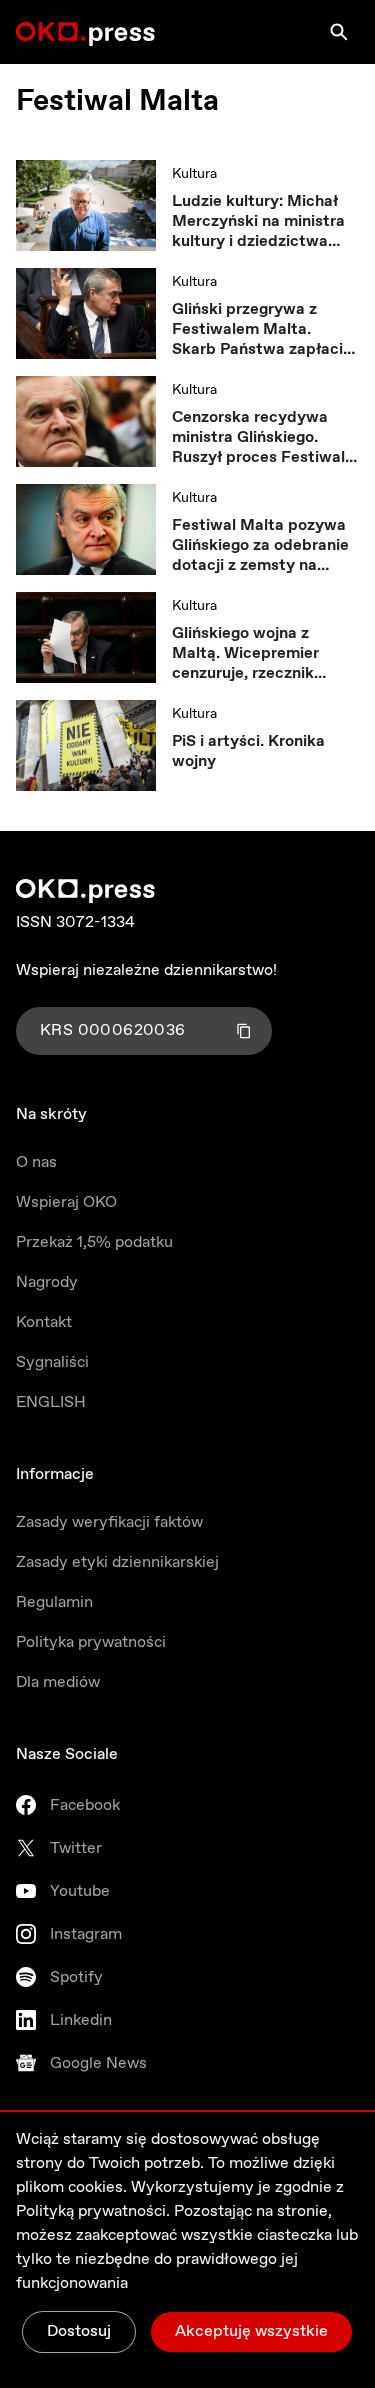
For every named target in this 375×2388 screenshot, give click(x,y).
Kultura (194, 174)
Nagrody (47, 1282)
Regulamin (54, 1602)
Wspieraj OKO (66, 1202)
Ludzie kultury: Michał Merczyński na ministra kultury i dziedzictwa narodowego (258, 222)
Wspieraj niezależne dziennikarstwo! (146, 970)
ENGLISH (51, 1402)
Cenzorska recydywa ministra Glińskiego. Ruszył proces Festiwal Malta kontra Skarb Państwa (258, 438)
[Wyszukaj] (339, 32)
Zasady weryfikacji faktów (109, 1522)
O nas (36, 1162)
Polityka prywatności (91, 1642)
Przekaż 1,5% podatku (94, 1242)
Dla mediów (58, 1682)
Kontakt (44, 1322)
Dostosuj (79, 2331)
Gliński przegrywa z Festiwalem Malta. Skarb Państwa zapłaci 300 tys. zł (257, 330)
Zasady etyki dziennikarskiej (117, 1562)
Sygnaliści (52, 1362)
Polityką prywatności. (93, 2211)
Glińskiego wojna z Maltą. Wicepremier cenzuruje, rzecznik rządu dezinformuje (245, 654)
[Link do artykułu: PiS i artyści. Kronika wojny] (86, 745)
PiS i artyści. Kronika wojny (248, 752)
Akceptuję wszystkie (251, 2331)
